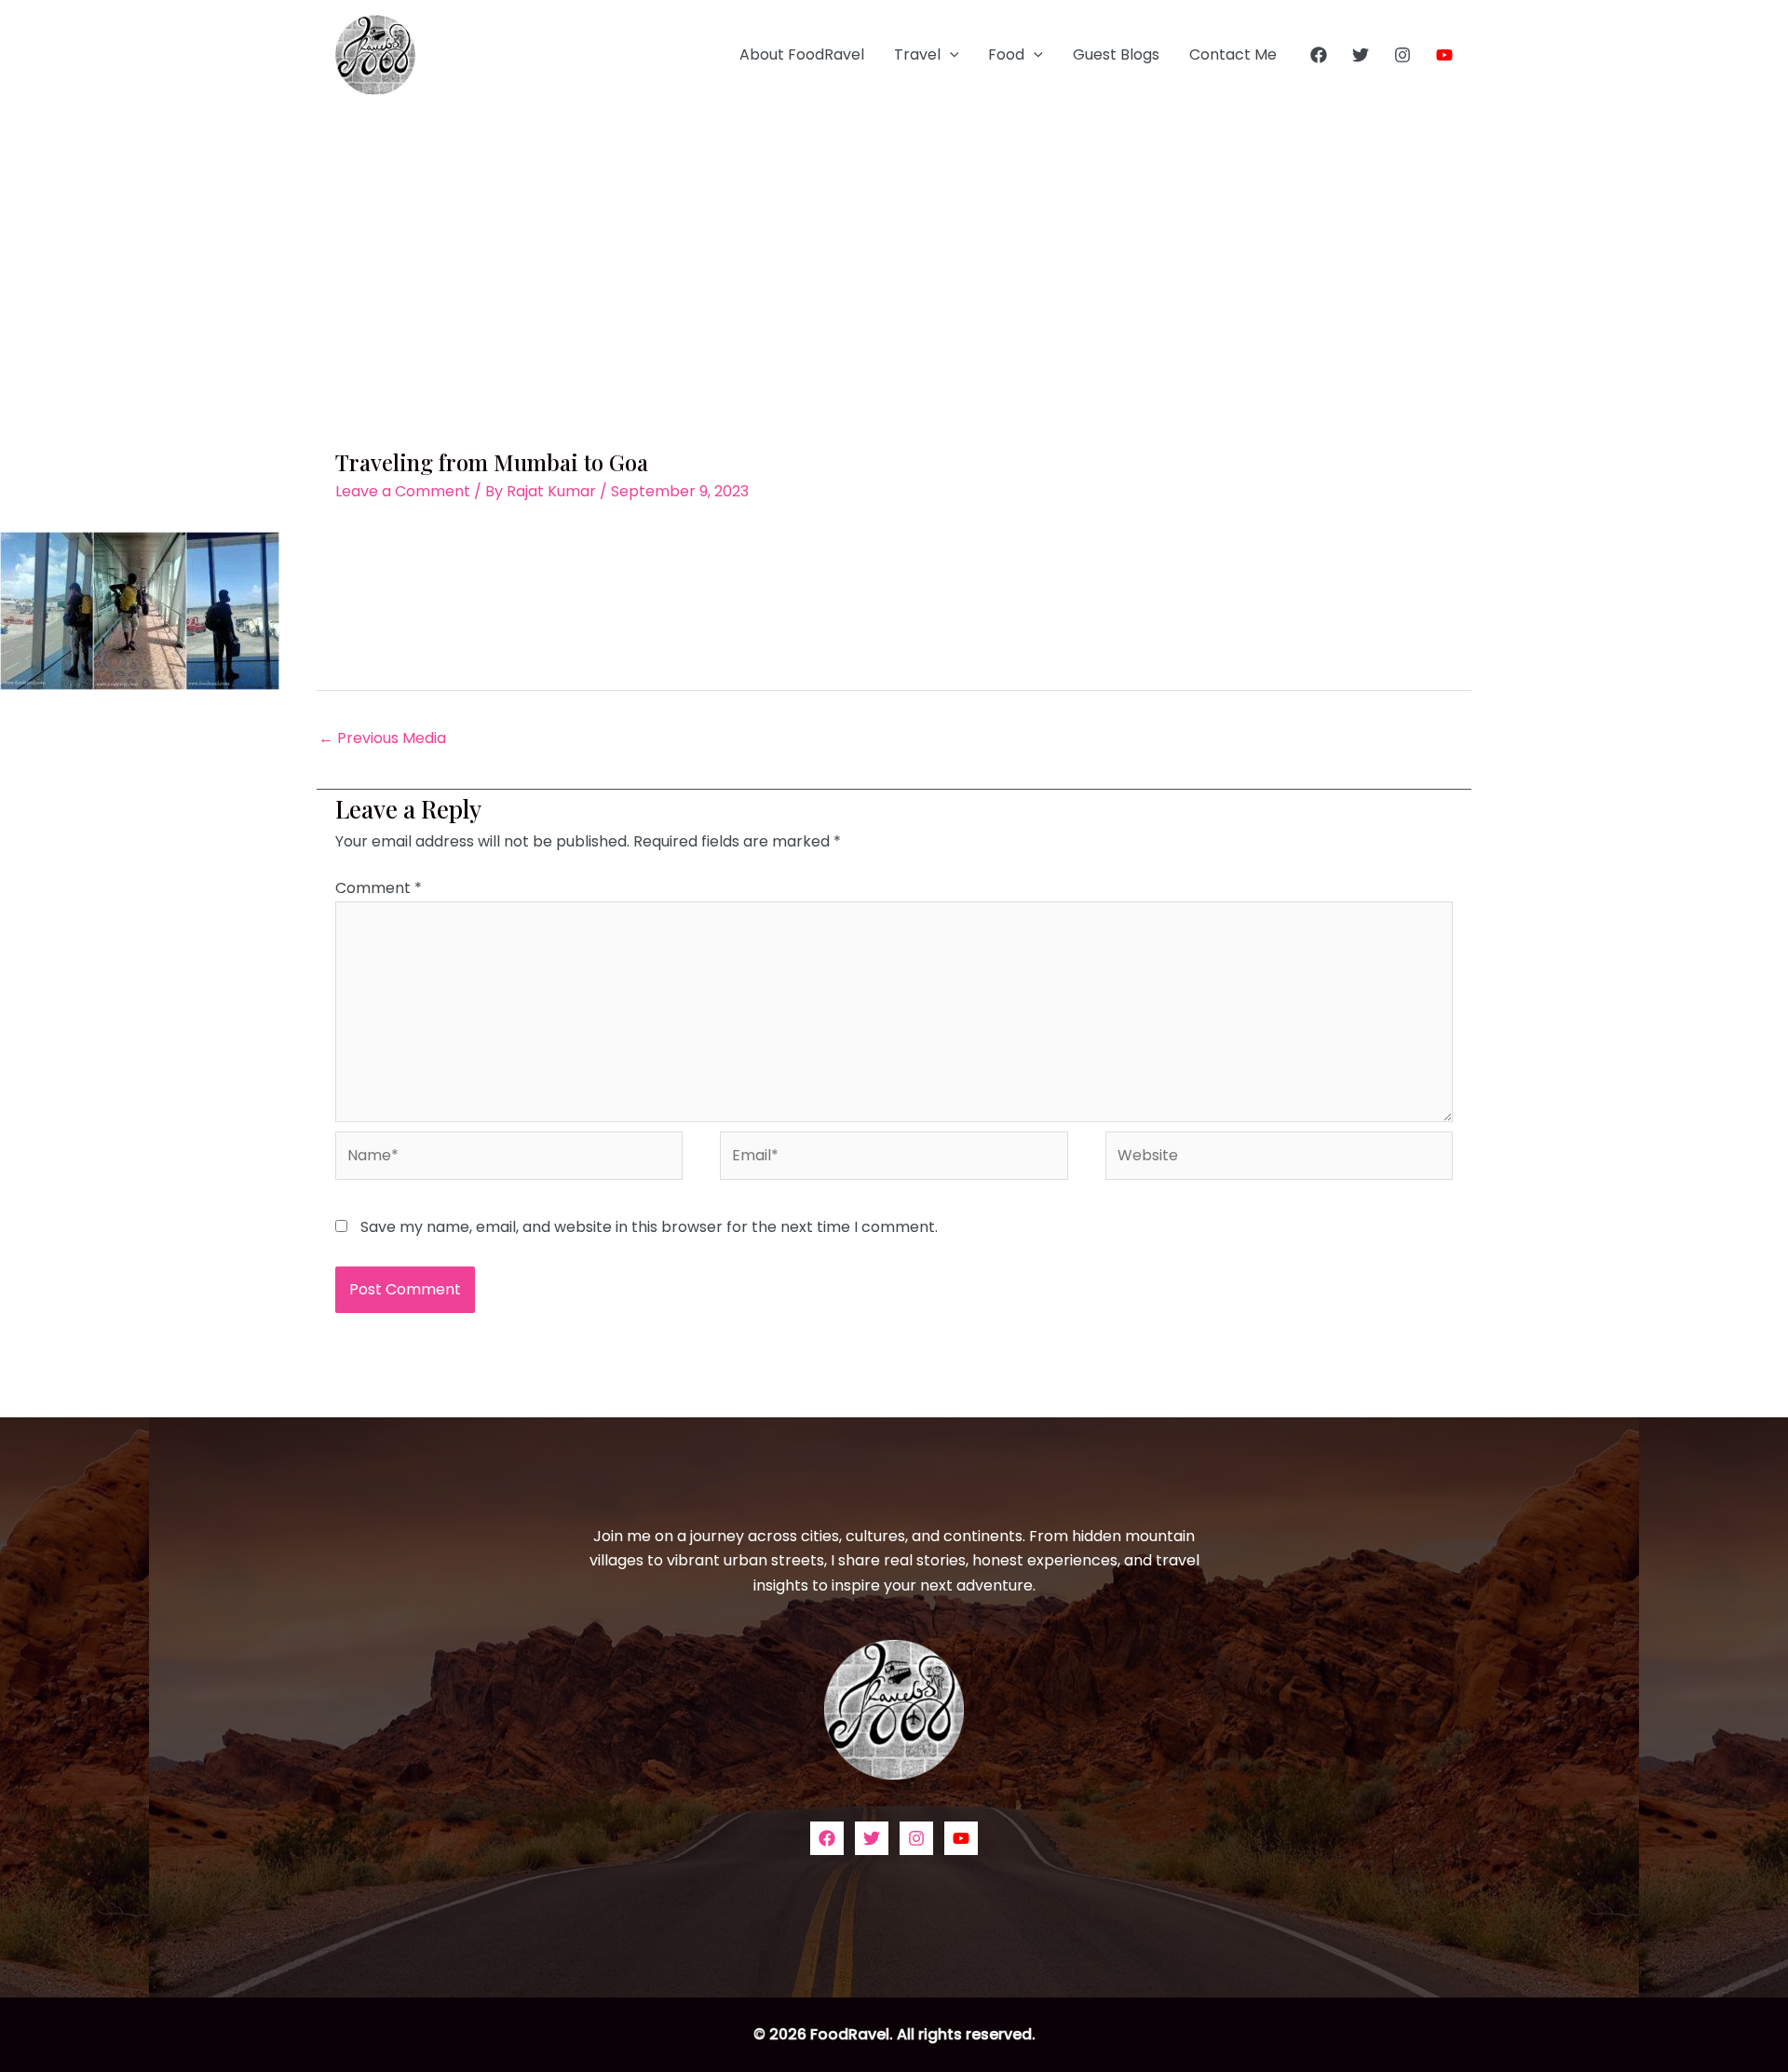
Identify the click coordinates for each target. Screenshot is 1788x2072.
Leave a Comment (403, 491)
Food (1006, 54)
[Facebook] (1319, 55)
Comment (379, 888)
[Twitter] (1361, 55)
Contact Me (1233, 54)
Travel (917, 54)
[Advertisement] (894, 250)
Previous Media (382, 738)
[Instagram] (1402, 55)
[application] (950, 55)
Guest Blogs (1116, 54)
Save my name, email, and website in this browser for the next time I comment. (649, 1227)
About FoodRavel (802, 54)
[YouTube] (1444, 55)
